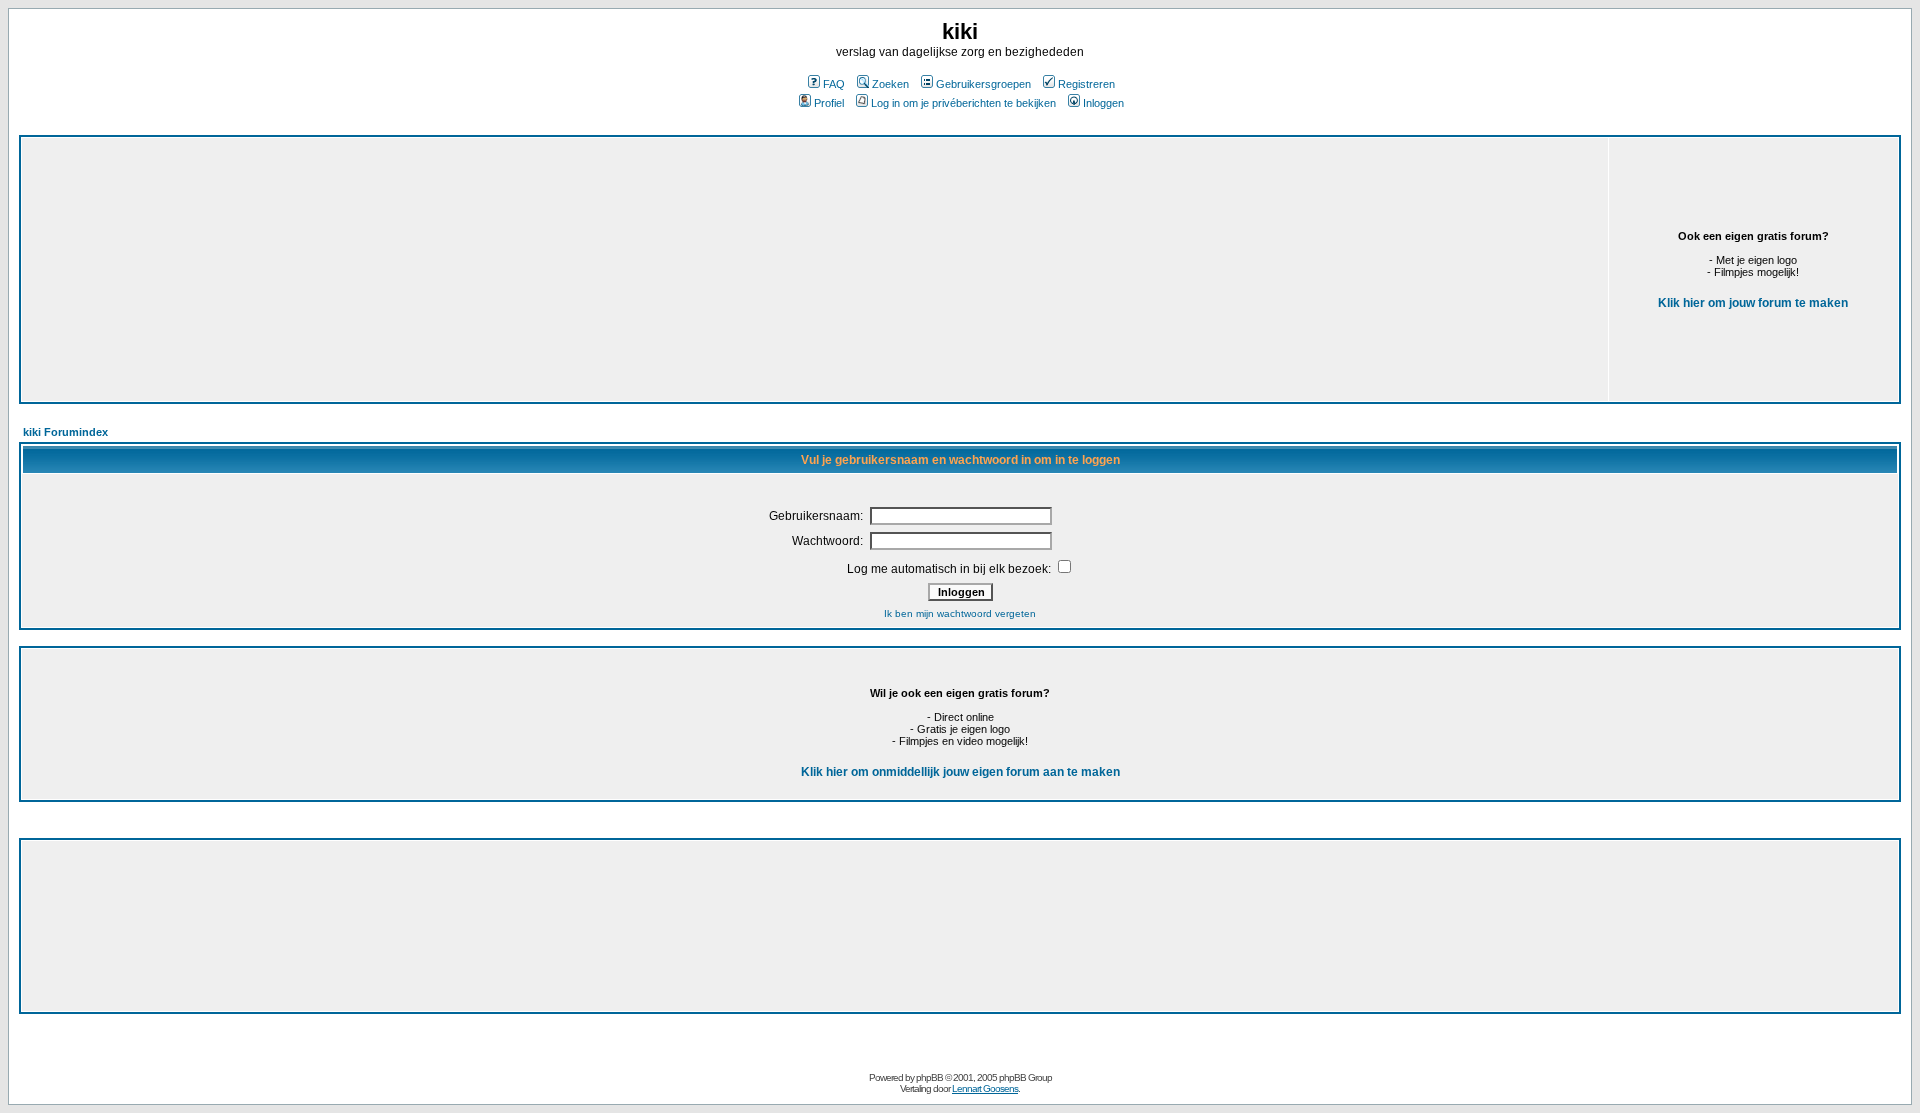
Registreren (1086, 84)
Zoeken (890, 84)
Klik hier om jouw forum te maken (1753, 303)
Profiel (829, 103)
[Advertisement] (553, 269)
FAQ (834, 84)
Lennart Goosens (985, 1088)
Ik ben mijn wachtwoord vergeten (960, 613)
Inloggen (1103, 103)
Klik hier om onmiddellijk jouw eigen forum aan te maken (960, 772)
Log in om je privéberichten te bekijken (963, 103)
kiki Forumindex (65, 432)
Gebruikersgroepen (983, 84)
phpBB (929, 1077)
